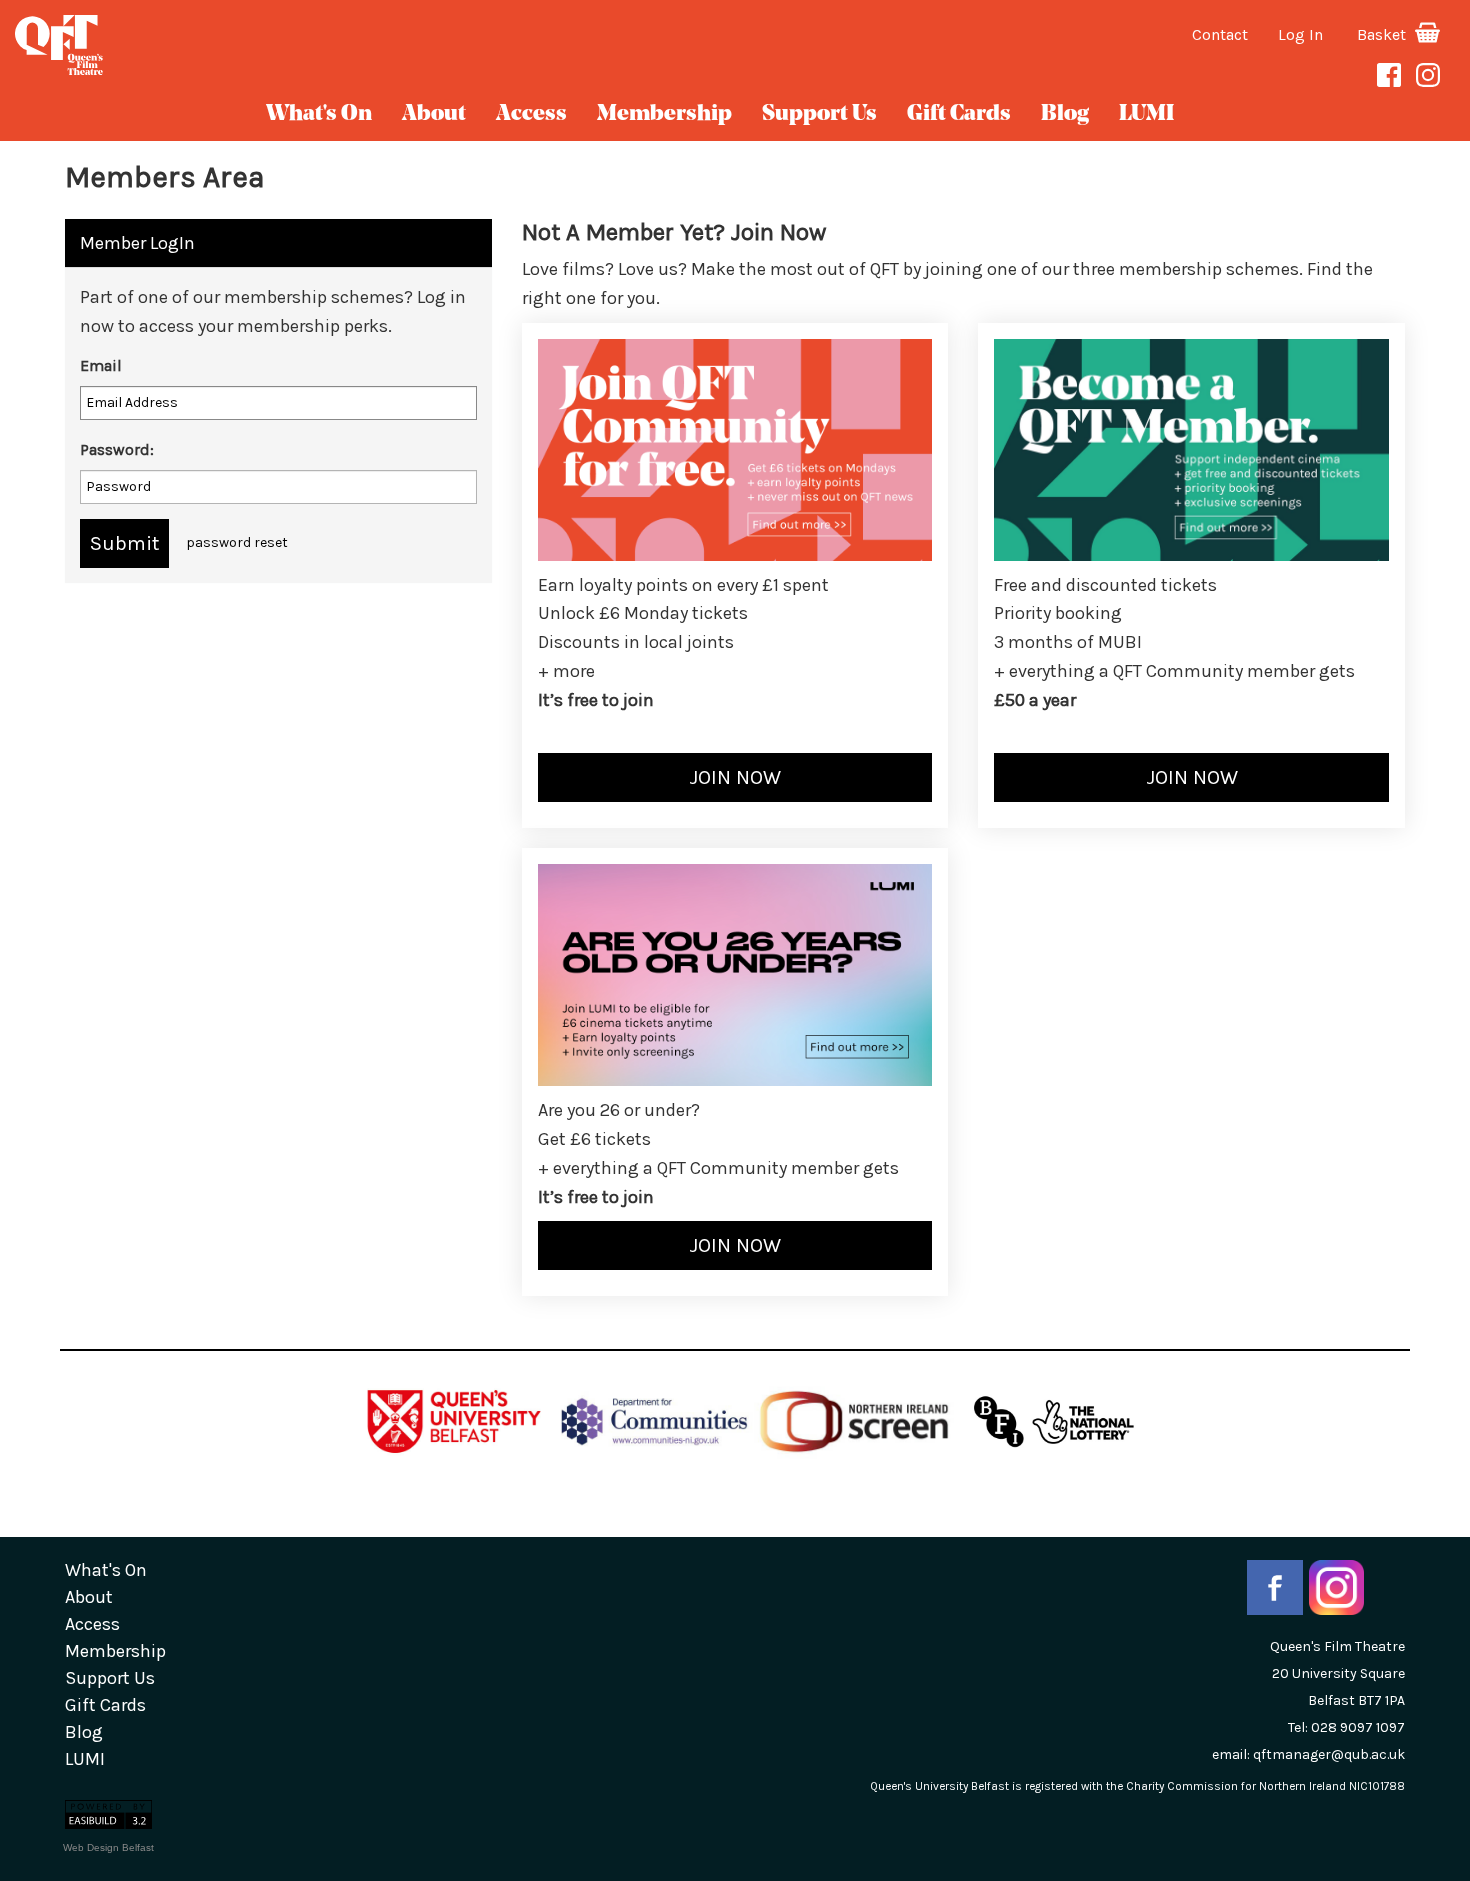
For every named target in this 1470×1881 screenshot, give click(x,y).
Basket (1383, 34)
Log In (1300, 34)
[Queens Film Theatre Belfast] (245, 45)
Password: (117, 449)
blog (1065, 114)
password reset (237, 542)
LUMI (1146, 114)
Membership (664, 114)
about (434, 114)
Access (531, 114)
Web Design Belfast (108, 1847)
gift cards (959, 114)
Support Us (819, 114)
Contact (1220, 34)
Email (101, 365)
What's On (319, 114)
